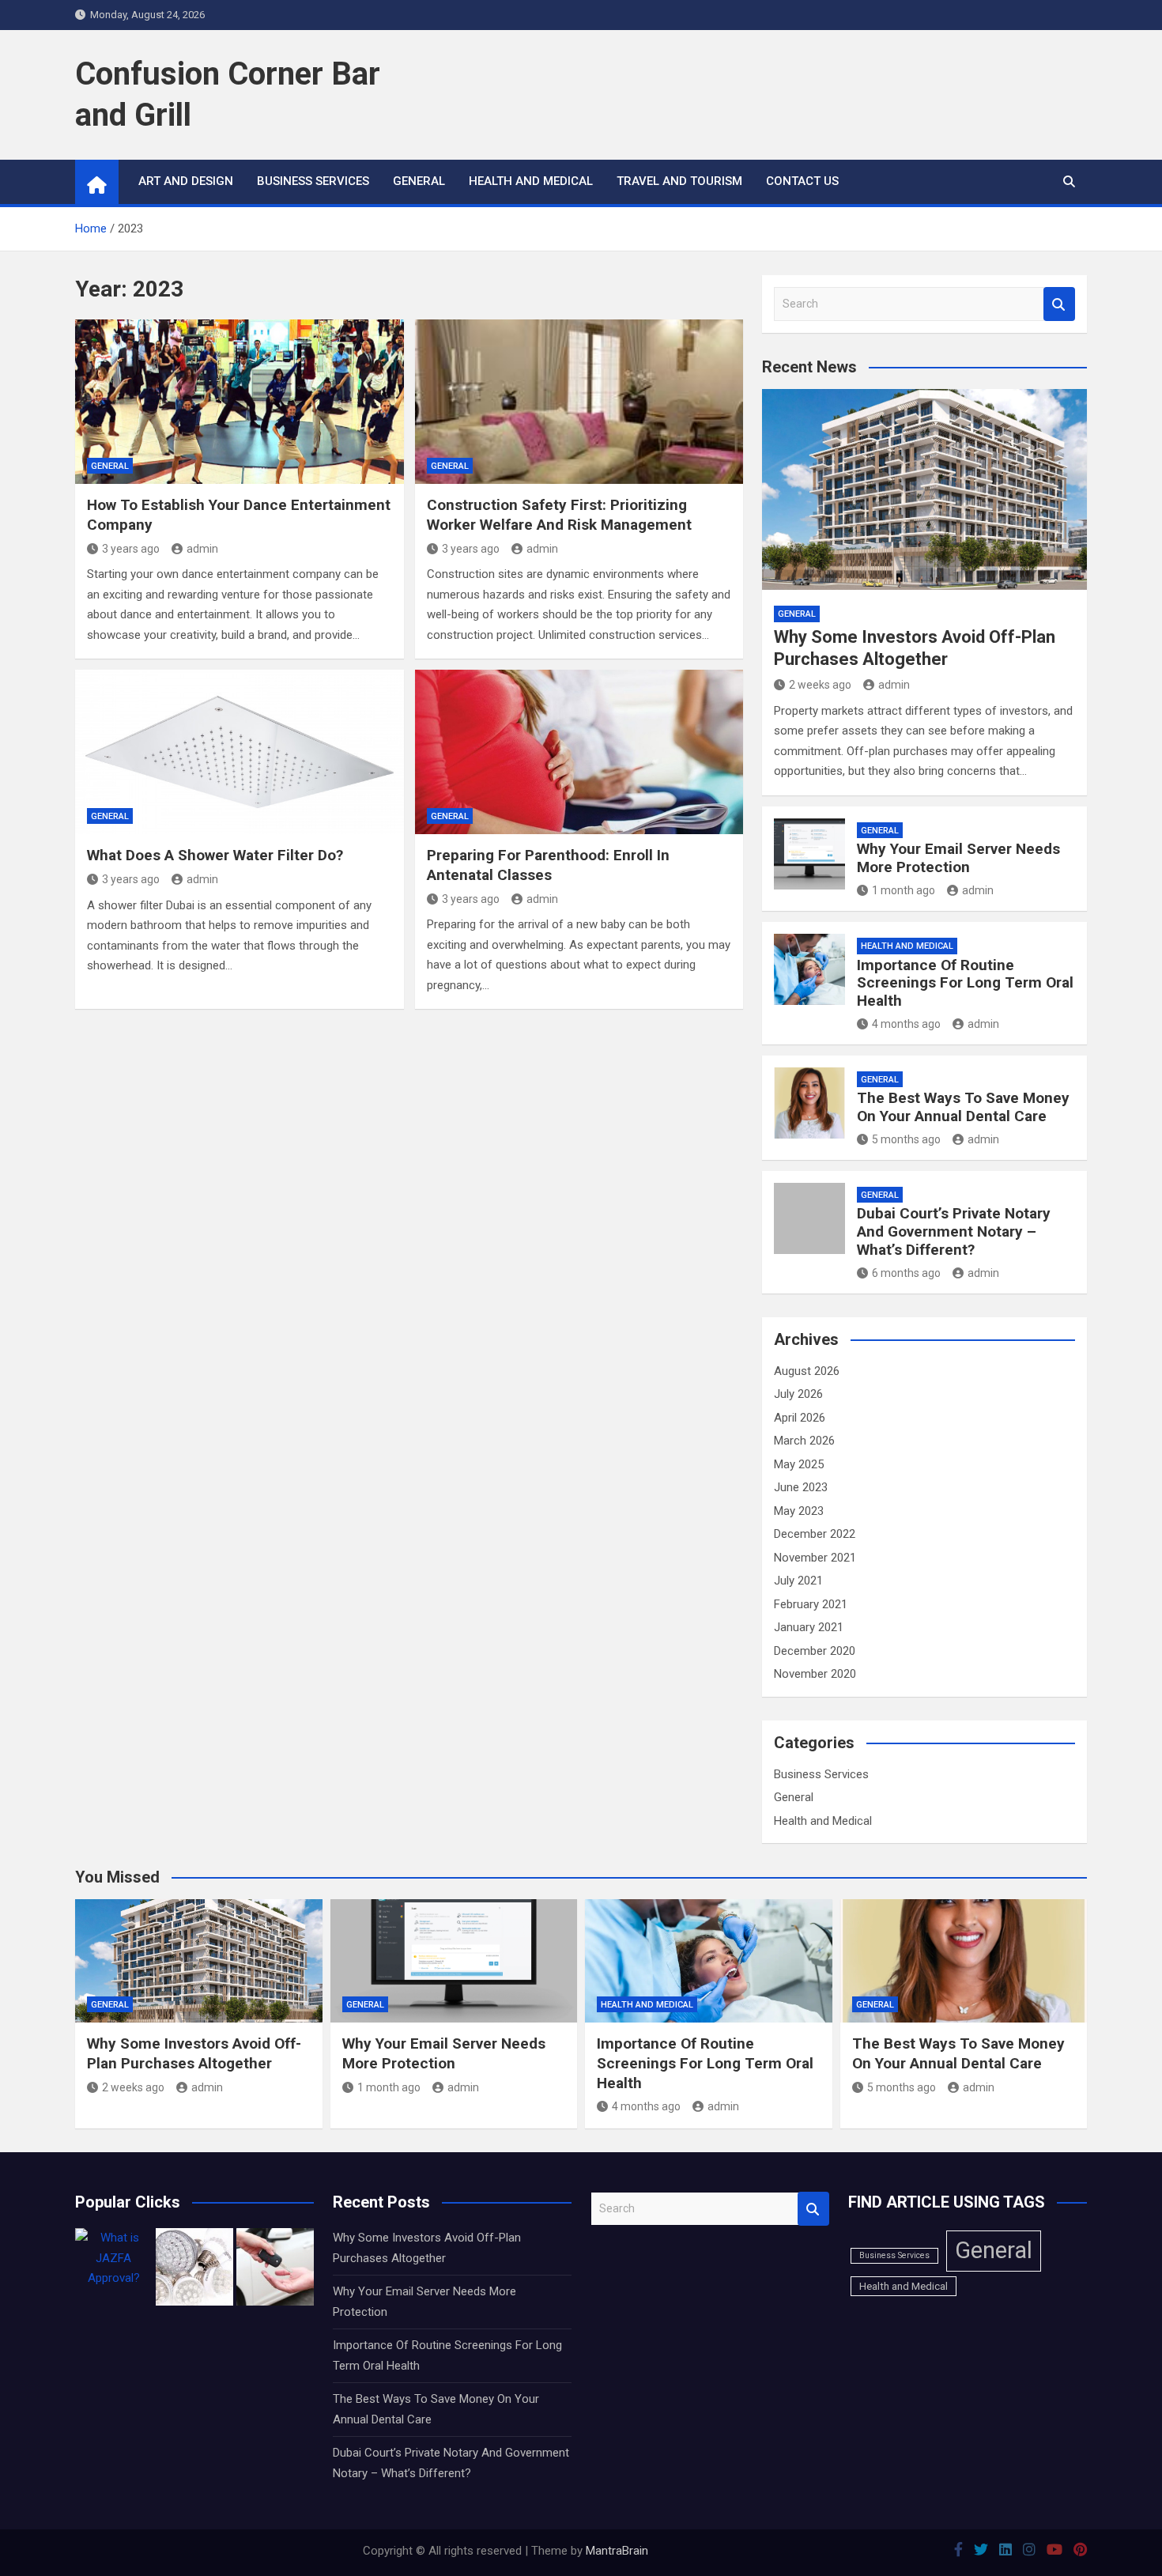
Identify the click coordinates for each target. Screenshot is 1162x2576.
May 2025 (799, 1464)
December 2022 (815, 1534)
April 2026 (800, 1418)
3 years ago (131, 549)
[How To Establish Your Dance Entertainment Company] (240, 402)
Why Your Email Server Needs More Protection (958, 858)
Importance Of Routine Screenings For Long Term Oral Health (965, 983)
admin (202, 549)
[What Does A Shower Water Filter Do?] (240, 752)
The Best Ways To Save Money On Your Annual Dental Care (963, 1107)
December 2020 (815, 1651)
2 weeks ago (820, 685)
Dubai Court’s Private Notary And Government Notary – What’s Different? (954, 1231)
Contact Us (802, 181)
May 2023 (799, 1511)
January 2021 (809, 1627)
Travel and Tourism (679, 181)
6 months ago (906, 1273)
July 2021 (798, 1581)
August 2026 (807, 1371)
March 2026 (804, 1441)
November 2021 (815, 1558)
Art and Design (186, 181)
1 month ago (904, 890)
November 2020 (815, 1674)
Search (1059, 304)
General (419, 181)
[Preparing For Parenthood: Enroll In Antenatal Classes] (579, 752)
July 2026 (798, 1394)
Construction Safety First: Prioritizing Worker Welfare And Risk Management (559, 515)
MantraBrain (617, 2551)
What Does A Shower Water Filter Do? (215, 855)
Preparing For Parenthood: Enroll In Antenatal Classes (548, 865)
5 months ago (906, 1139)
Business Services (313, 181)
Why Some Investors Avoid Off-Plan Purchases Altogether (194, 2053)
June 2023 (801, 1487)
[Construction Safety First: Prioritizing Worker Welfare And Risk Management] (579, 402)
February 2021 (811, 1604)
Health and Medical (531, 181)
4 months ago (906, 1024)
